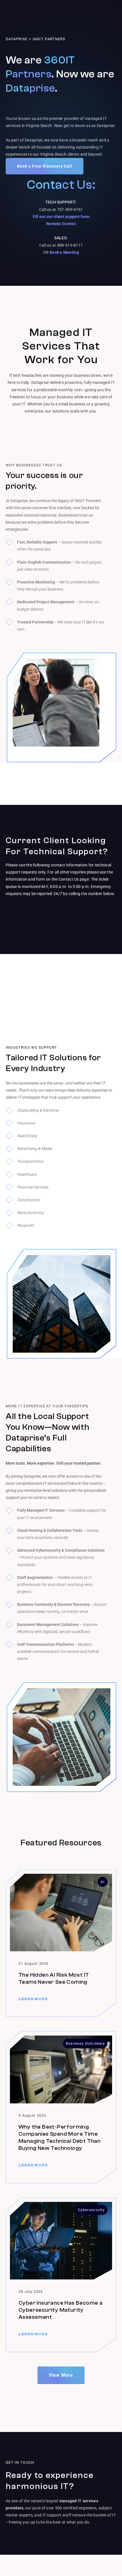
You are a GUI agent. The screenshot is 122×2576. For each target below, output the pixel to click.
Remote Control (61, 224)
